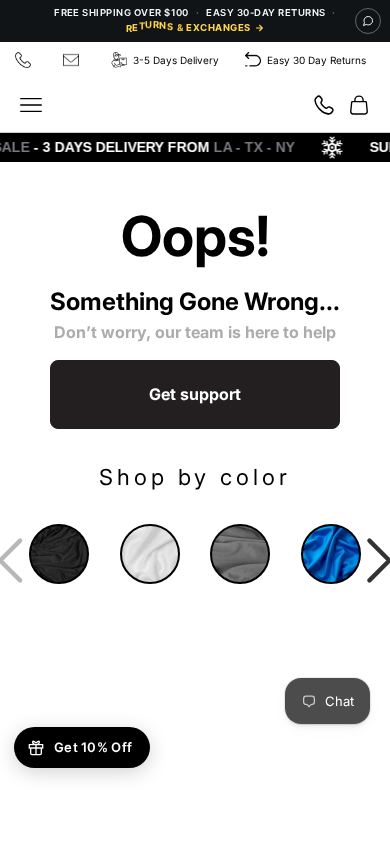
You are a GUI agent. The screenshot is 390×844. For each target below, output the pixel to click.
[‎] (26, 60)
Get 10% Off (93, 747)
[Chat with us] (368, 21)
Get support (195, 394)
